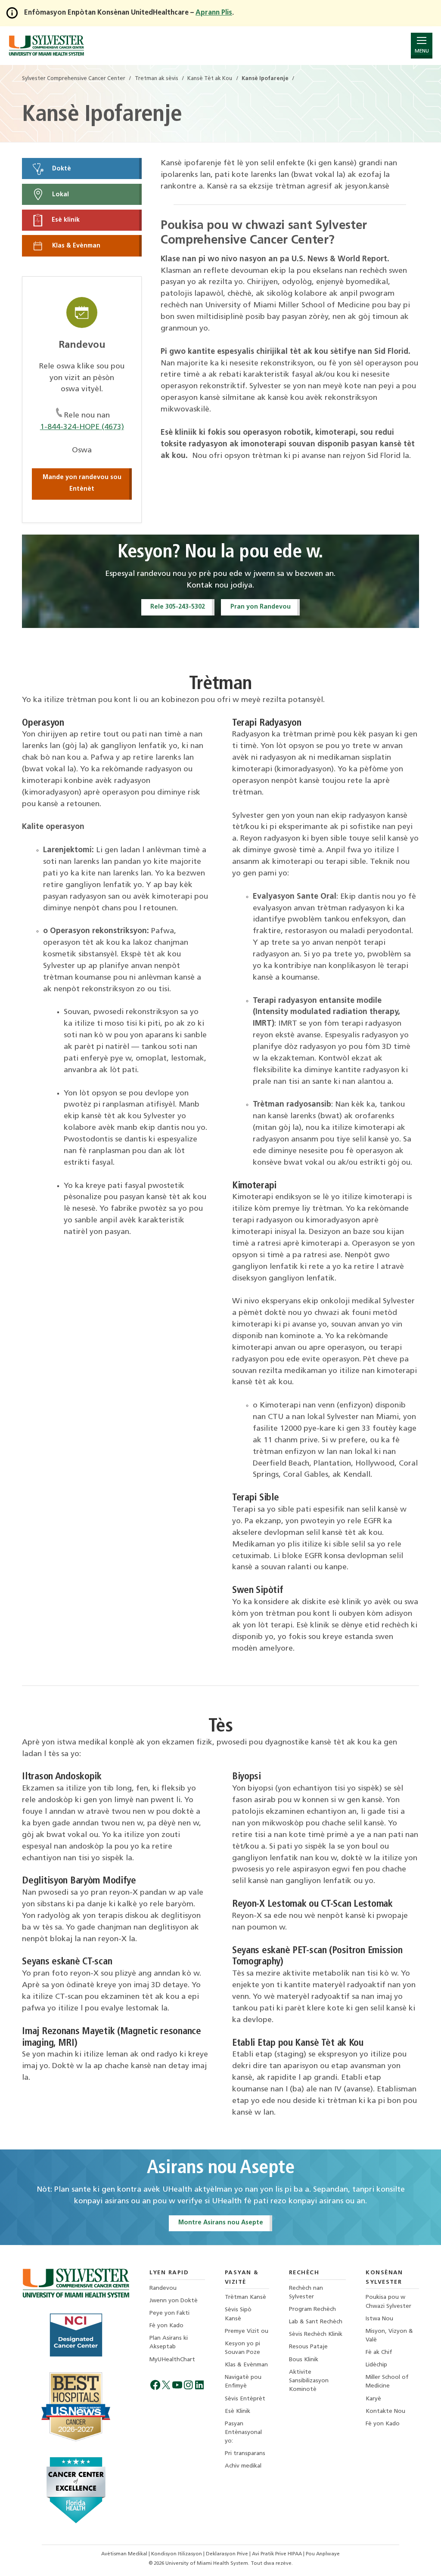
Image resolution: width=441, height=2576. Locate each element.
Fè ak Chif (379, 2352)
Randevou (163, 2288)
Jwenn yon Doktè (174, 2301)
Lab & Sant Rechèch (316, 2322)
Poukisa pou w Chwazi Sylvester (388, 2302)
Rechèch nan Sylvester (306, 2293)
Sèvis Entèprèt (245, 2399)
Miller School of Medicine (387, 2382)
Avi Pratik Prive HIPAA (278, 2554)
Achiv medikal (243, 2466)
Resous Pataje (308, 2347)
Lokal (60, 194)
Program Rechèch (312, 2309)
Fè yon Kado (166, 2326)
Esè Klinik (238, 2411)
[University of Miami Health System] (46, 45)
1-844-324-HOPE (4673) (82, 427)
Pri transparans (245, 2454)
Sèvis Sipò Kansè (238, 2314)
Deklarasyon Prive (228, 2554)
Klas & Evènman (75, 246)
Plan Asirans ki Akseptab (169, 2343)
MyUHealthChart (172, 2360)
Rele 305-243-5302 (178, 607)
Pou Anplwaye (323, 2554)
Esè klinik (65, 220)
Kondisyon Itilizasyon (177, 2554)
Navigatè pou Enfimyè (243, 2382)
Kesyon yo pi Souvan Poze (242, 2348)
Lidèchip (376, 2365)
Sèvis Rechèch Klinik (316, 2334)
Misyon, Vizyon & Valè (389, 2336)
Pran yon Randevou (261, 607)
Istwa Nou (379, 2319)
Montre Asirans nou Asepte (221, 2223)
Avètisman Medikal (125, 2554)
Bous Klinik (304, 2360)
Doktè (61, 169)
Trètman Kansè (245, 2297)
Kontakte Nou (385, 2411)
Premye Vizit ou (247, 2331)
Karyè (373, 2399)
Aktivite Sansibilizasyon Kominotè (309, 2381)
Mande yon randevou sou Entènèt (82, 483)
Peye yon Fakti (169, 2313)
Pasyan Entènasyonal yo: (243, 2432)
